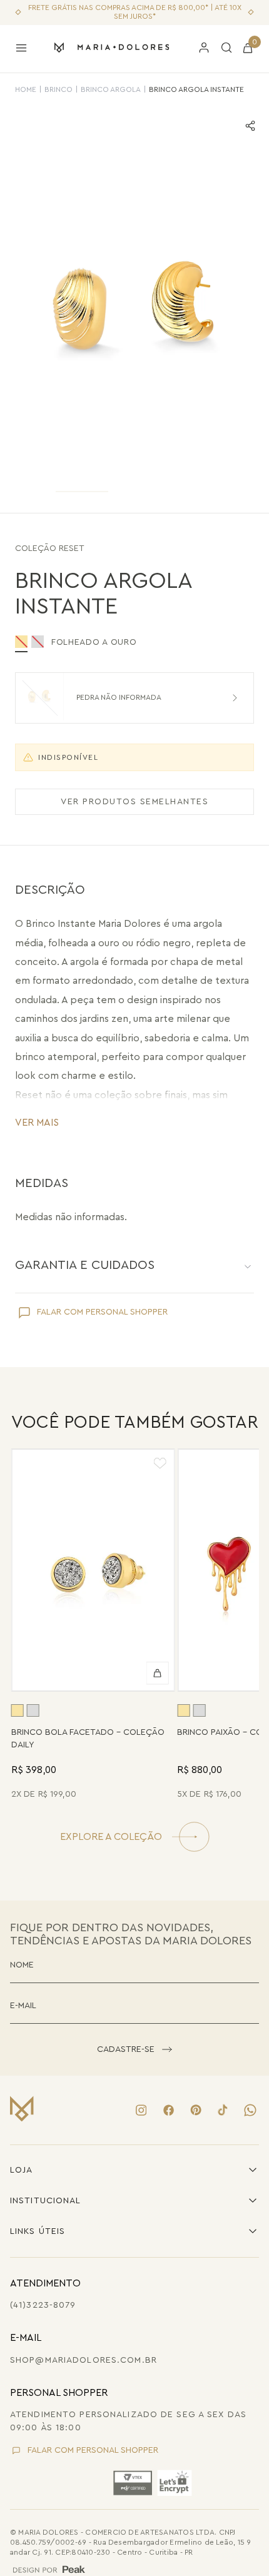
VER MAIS (37, 1123)
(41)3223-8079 (43, 2305)
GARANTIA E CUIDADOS (85, 1265)
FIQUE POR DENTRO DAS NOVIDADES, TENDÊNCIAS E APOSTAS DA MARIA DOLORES (131, 1934)
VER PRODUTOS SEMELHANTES (134, 802)
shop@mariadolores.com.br (84, 2360)
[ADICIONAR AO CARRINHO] (157, 1673)
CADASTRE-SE (126, 2049)
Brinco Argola (111, 89)
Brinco (58, 89)
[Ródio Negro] (38, 642)
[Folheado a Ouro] (18, 1710)
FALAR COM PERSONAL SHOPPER (102, 1312)
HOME (26, 89)
